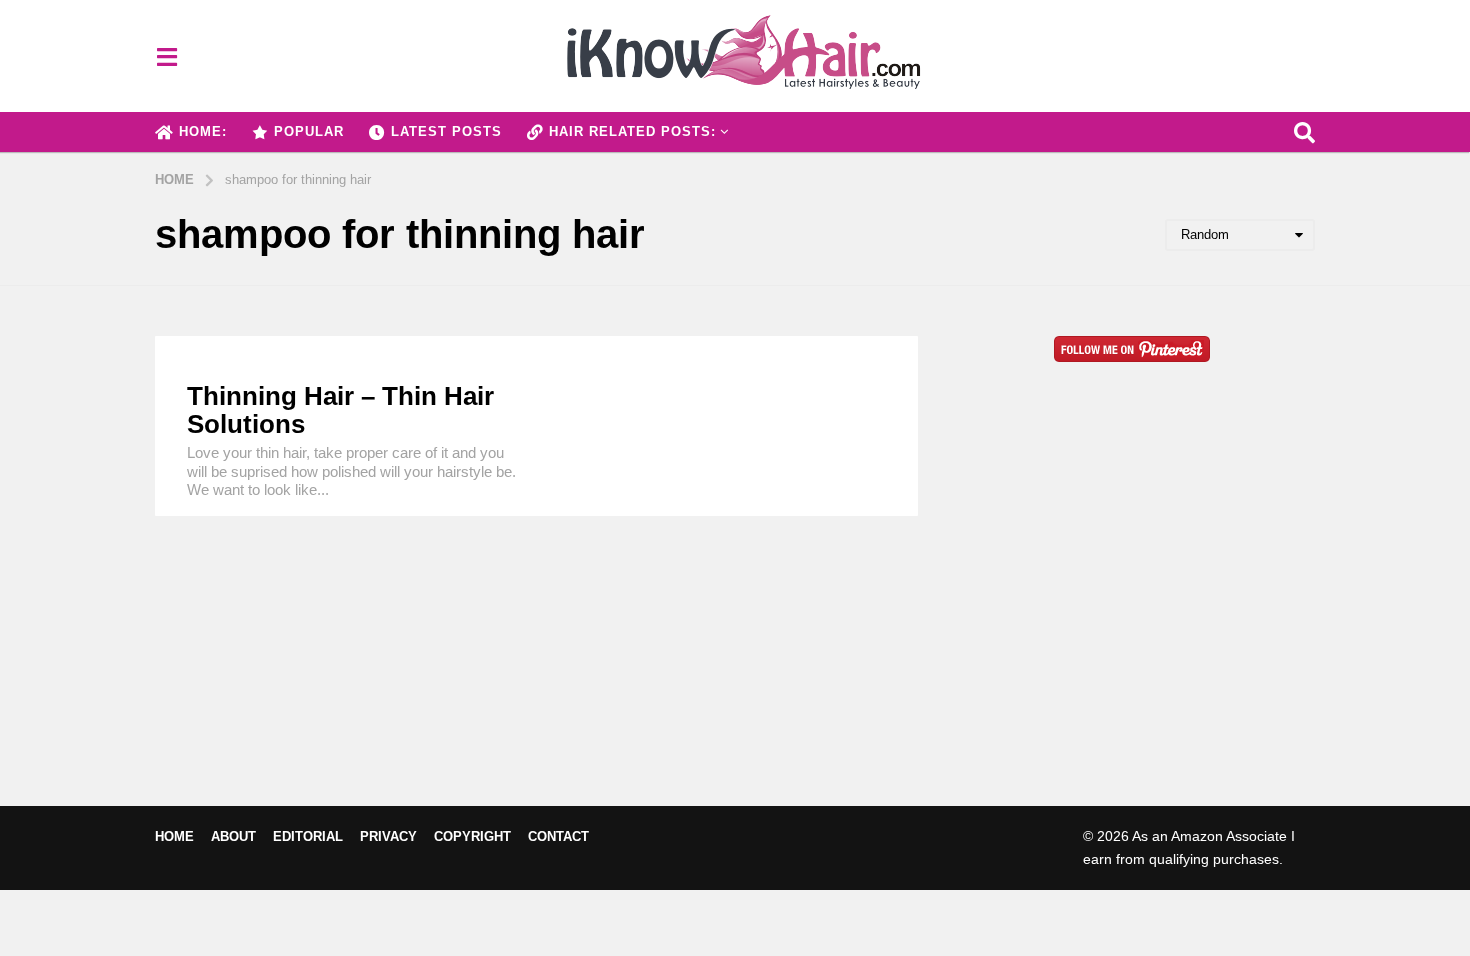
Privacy (388, 836)
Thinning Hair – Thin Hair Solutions (340, 410)
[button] (166, 56)
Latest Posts (446, 131)
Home (174, 836)
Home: (203, 131)
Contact (558, 836)
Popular (309, 131)
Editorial (308, 836)
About (233, 836)
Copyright (472, 836)
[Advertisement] (1131, 616)
